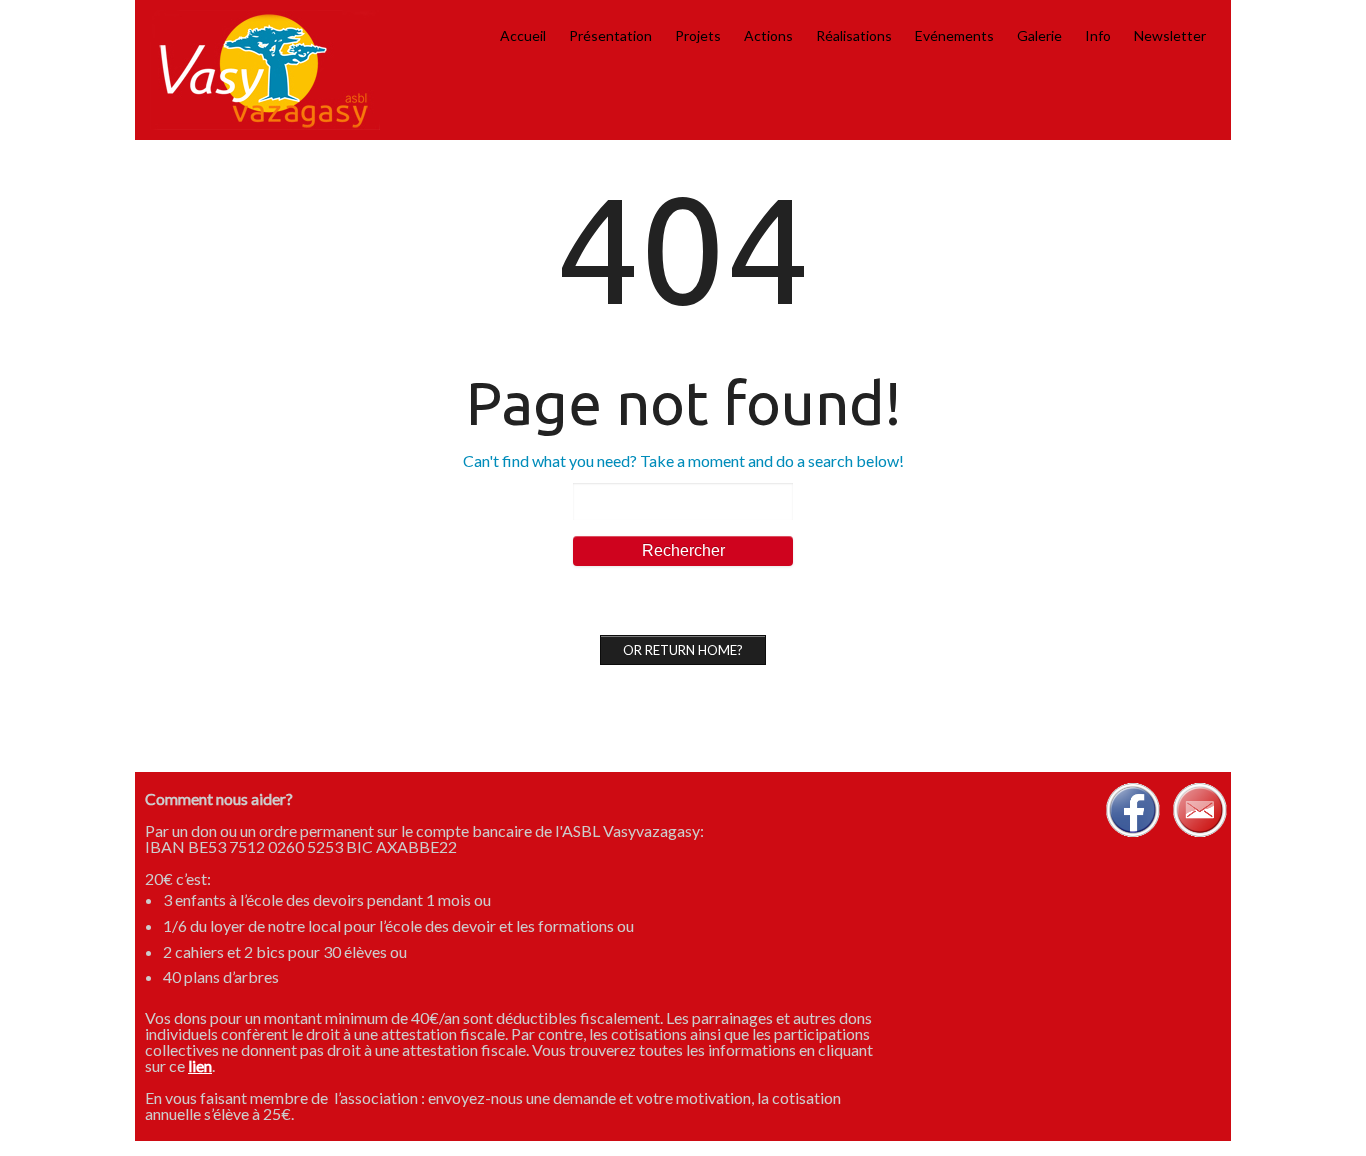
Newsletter (1170, 35)
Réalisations (854, 35)
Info (1098, 35)
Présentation (610, 35)
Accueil (523, 35)
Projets (698, 35)
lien (200, 1065)
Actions (768, 35)
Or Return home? (683, 650)
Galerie (1039, 35)
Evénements (954, 35)
